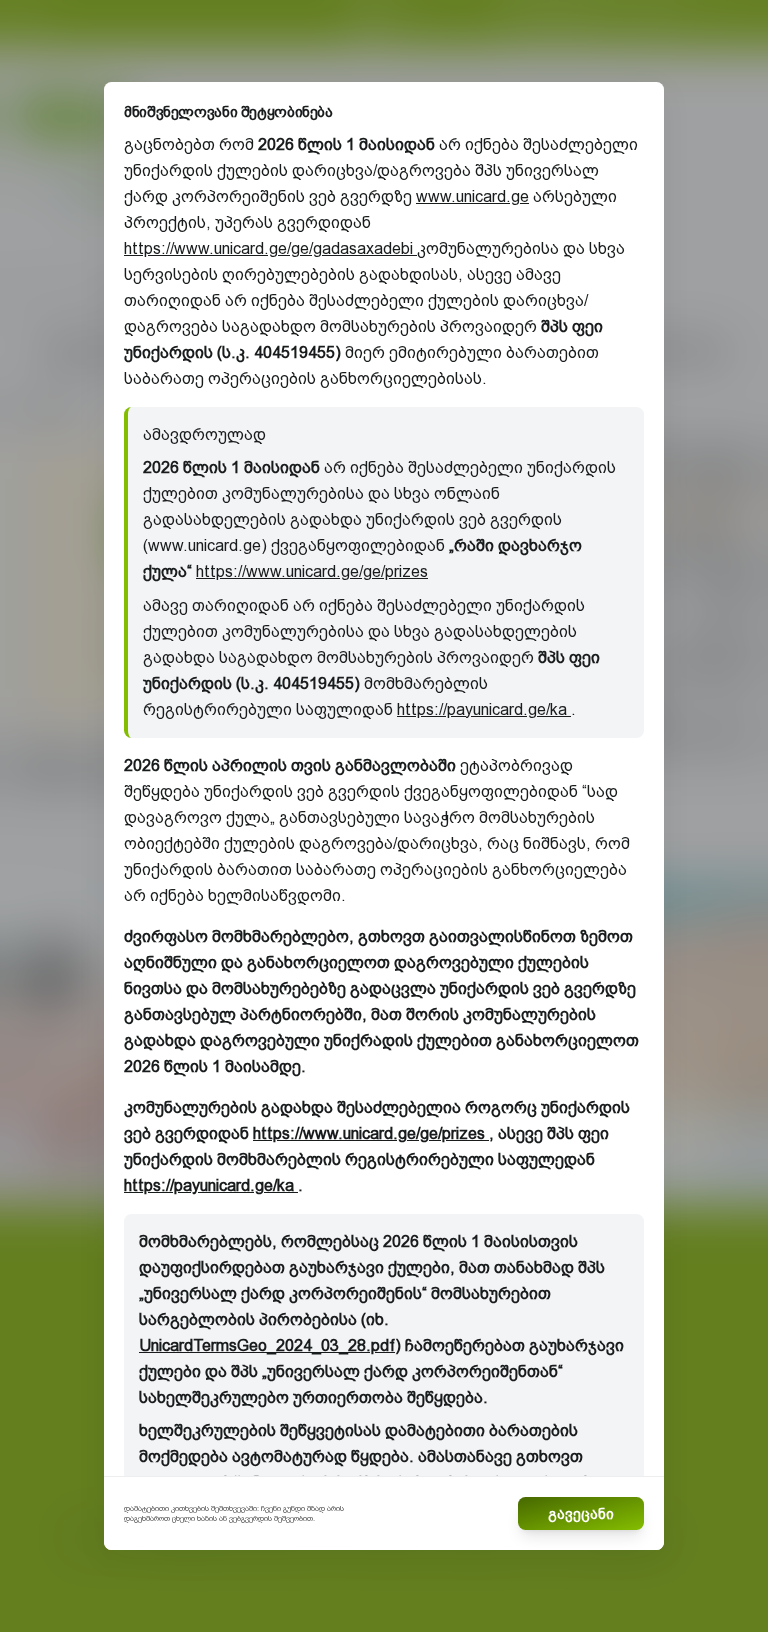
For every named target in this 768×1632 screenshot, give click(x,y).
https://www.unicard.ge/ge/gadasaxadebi (270, 248)
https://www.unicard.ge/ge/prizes (312, 571)
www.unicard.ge (472, 196)
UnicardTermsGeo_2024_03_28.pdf (267, 1345)
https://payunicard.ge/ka (484, 709)
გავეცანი (581, 1514)
